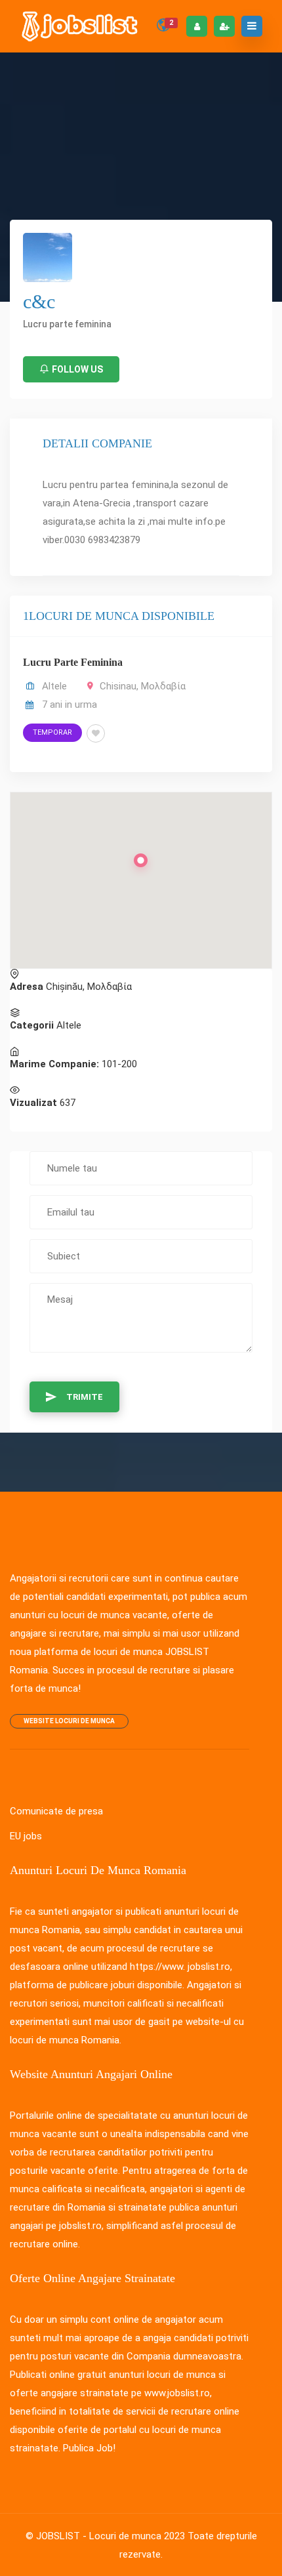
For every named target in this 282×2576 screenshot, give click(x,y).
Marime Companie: (54, 1064)
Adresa (27, 987)
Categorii (32, 1025)
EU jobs (26, 1836)
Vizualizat (33, 1103)
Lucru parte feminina (73, 662)
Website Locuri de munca (69, 1721)
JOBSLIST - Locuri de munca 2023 (111, 2536)
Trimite (85, 1397)
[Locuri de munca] (81, 26)
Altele (54, 686)
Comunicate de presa (56, 1811)
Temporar (52, 732)
